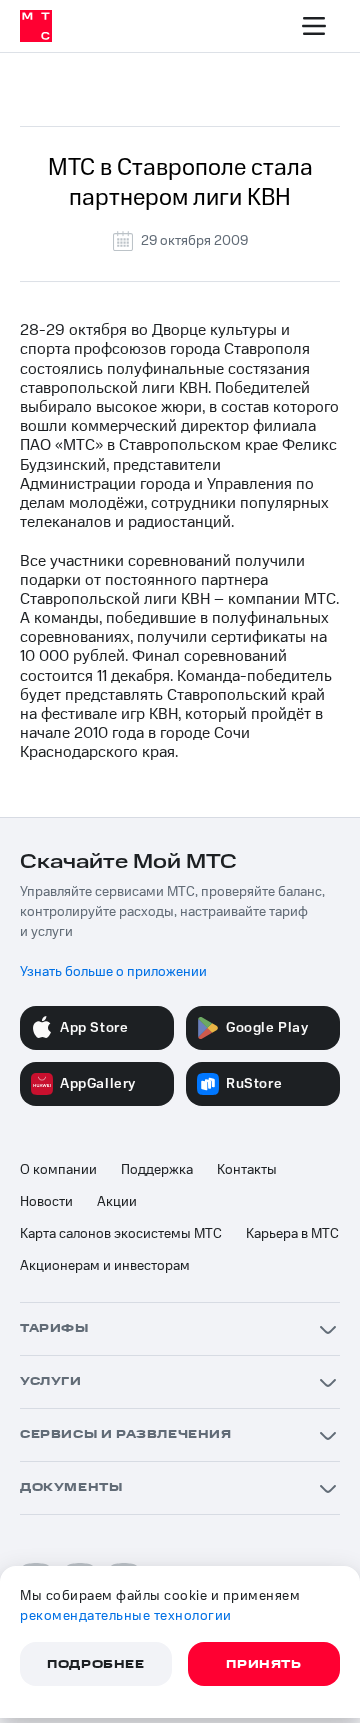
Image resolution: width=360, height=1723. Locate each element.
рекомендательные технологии (126, 1616)
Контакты (247, 1170)
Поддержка (157, 1170)
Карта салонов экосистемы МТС (121, 1234)
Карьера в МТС (292, 1234)
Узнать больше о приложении (113, 972)
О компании (58, 1170)
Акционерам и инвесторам (105, 1266)
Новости (46, 1202)
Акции (117, 1202)
